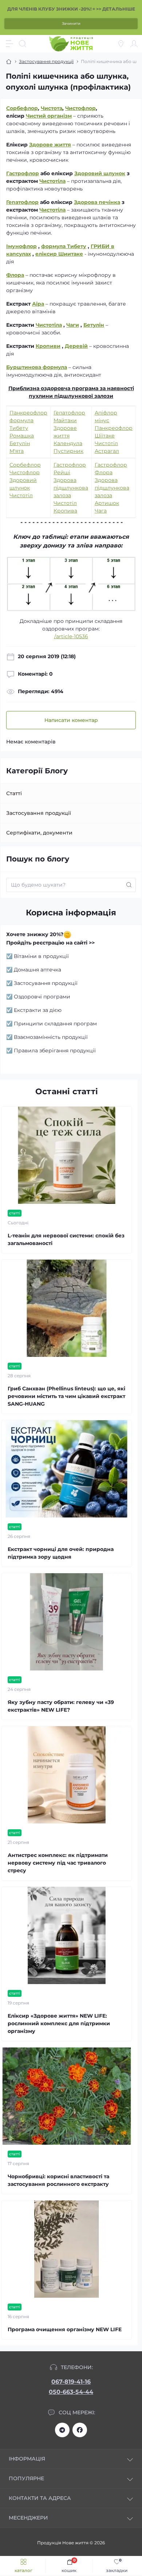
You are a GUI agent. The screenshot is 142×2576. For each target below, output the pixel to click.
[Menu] (9, 44)
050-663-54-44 (71, 2392)
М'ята (17, 451)
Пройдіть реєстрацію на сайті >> (50, 943)
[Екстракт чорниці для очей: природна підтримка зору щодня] (67, 1469)
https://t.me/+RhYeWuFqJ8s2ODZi (62, 2430)
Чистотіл (106, 443)
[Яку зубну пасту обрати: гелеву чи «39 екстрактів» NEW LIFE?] (67, 1622)
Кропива (65, 511)
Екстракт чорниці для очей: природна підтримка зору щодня (61, 1553)
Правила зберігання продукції (55, 1051)
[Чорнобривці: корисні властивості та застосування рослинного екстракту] (67, 2096)
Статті (14, 793)
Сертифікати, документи (39, 833)
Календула (68, 443)
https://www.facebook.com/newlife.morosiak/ (80, 2430)
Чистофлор (80, 108)
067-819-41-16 (71, 2382)
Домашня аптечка (38, 970)
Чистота (52, 108)
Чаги (73, 325)
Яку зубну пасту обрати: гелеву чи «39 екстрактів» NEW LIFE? (61, 1706)
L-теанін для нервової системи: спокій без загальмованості (66, 1239)
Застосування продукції (46, 61)
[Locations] (121, 44)
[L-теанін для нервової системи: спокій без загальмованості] (67, 1155)
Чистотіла (52, 181)
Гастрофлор (23, 173)
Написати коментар (71, 720)
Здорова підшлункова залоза (71, 488)
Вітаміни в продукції (41, 956)
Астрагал (107, 451)
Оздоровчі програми (42, 997)
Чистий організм (49, 116)
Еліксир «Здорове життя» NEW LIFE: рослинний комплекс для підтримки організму (59, 2023)
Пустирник (68, 451)
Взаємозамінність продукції (51, 1037)
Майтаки (65, 420)
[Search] (23, 44)
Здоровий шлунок (100, 173)
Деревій (76, 346)
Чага (101, 511)
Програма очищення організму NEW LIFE (65, 2329)
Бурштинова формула (37, 367)
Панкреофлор (28, 413)
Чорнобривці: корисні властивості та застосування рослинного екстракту (58, 2180)
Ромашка (22, 436)
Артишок (107, 503)
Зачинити (71, 23)
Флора (15, 275)
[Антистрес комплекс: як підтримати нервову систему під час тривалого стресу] (67, 1775)
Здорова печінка (97, 202)
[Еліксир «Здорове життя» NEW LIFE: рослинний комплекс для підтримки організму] (67, 1935)
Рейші (62, 472)
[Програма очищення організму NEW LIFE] (67, 2249)
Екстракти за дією (38, 1010)
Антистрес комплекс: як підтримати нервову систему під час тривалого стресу (58, 1863)
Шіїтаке (105, 436)
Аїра (38, 304)
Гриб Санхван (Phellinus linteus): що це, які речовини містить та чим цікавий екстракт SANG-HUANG (66, 1396)
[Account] (134, 44)
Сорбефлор (22, 108)
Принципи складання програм (55, 1024)
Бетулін (94, 325)
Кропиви (48, 346)
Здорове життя (50, 145)
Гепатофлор (22, 202)
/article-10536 (71, 636)
